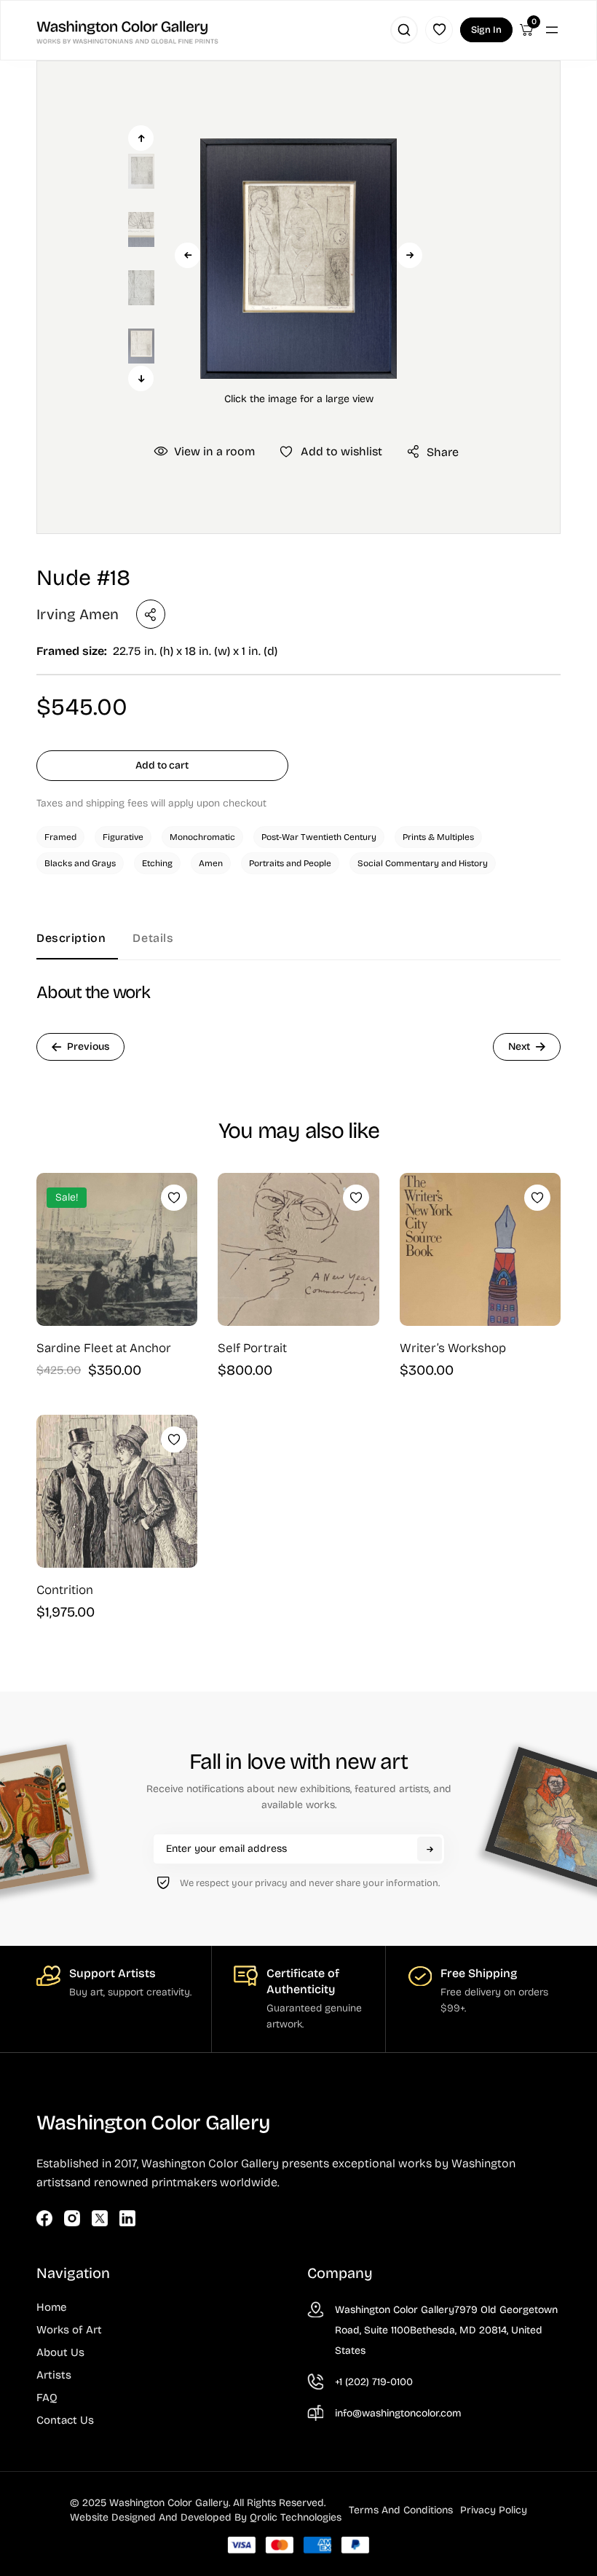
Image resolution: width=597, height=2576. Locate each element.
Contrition (65, 1590)
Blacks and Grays (80, 863)
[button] (298, 258)
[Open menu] (552, 30)
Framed (60, 837)
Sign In (486, 30)
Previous (187, 255)
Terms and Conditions (401, 2510)
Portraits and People (290, 863)
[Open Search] (404, 30)
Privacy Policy (494, 2510)
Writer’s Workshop (453, 1348)
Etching (157, 863)
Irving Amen (78, 614)
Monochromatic (202, 837)
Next (410, 255)
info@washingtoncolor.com (398, 2413)
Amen (211, 863)
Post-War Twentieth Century (319, 837)
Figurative (123, 837)
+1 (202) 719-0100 (374, 2382)
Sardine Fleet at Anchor (104, 1348)
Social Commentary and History (423, 863)
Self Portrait (252, 1348)
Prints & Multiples (438, 837)
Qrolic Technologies (296, 2517)
